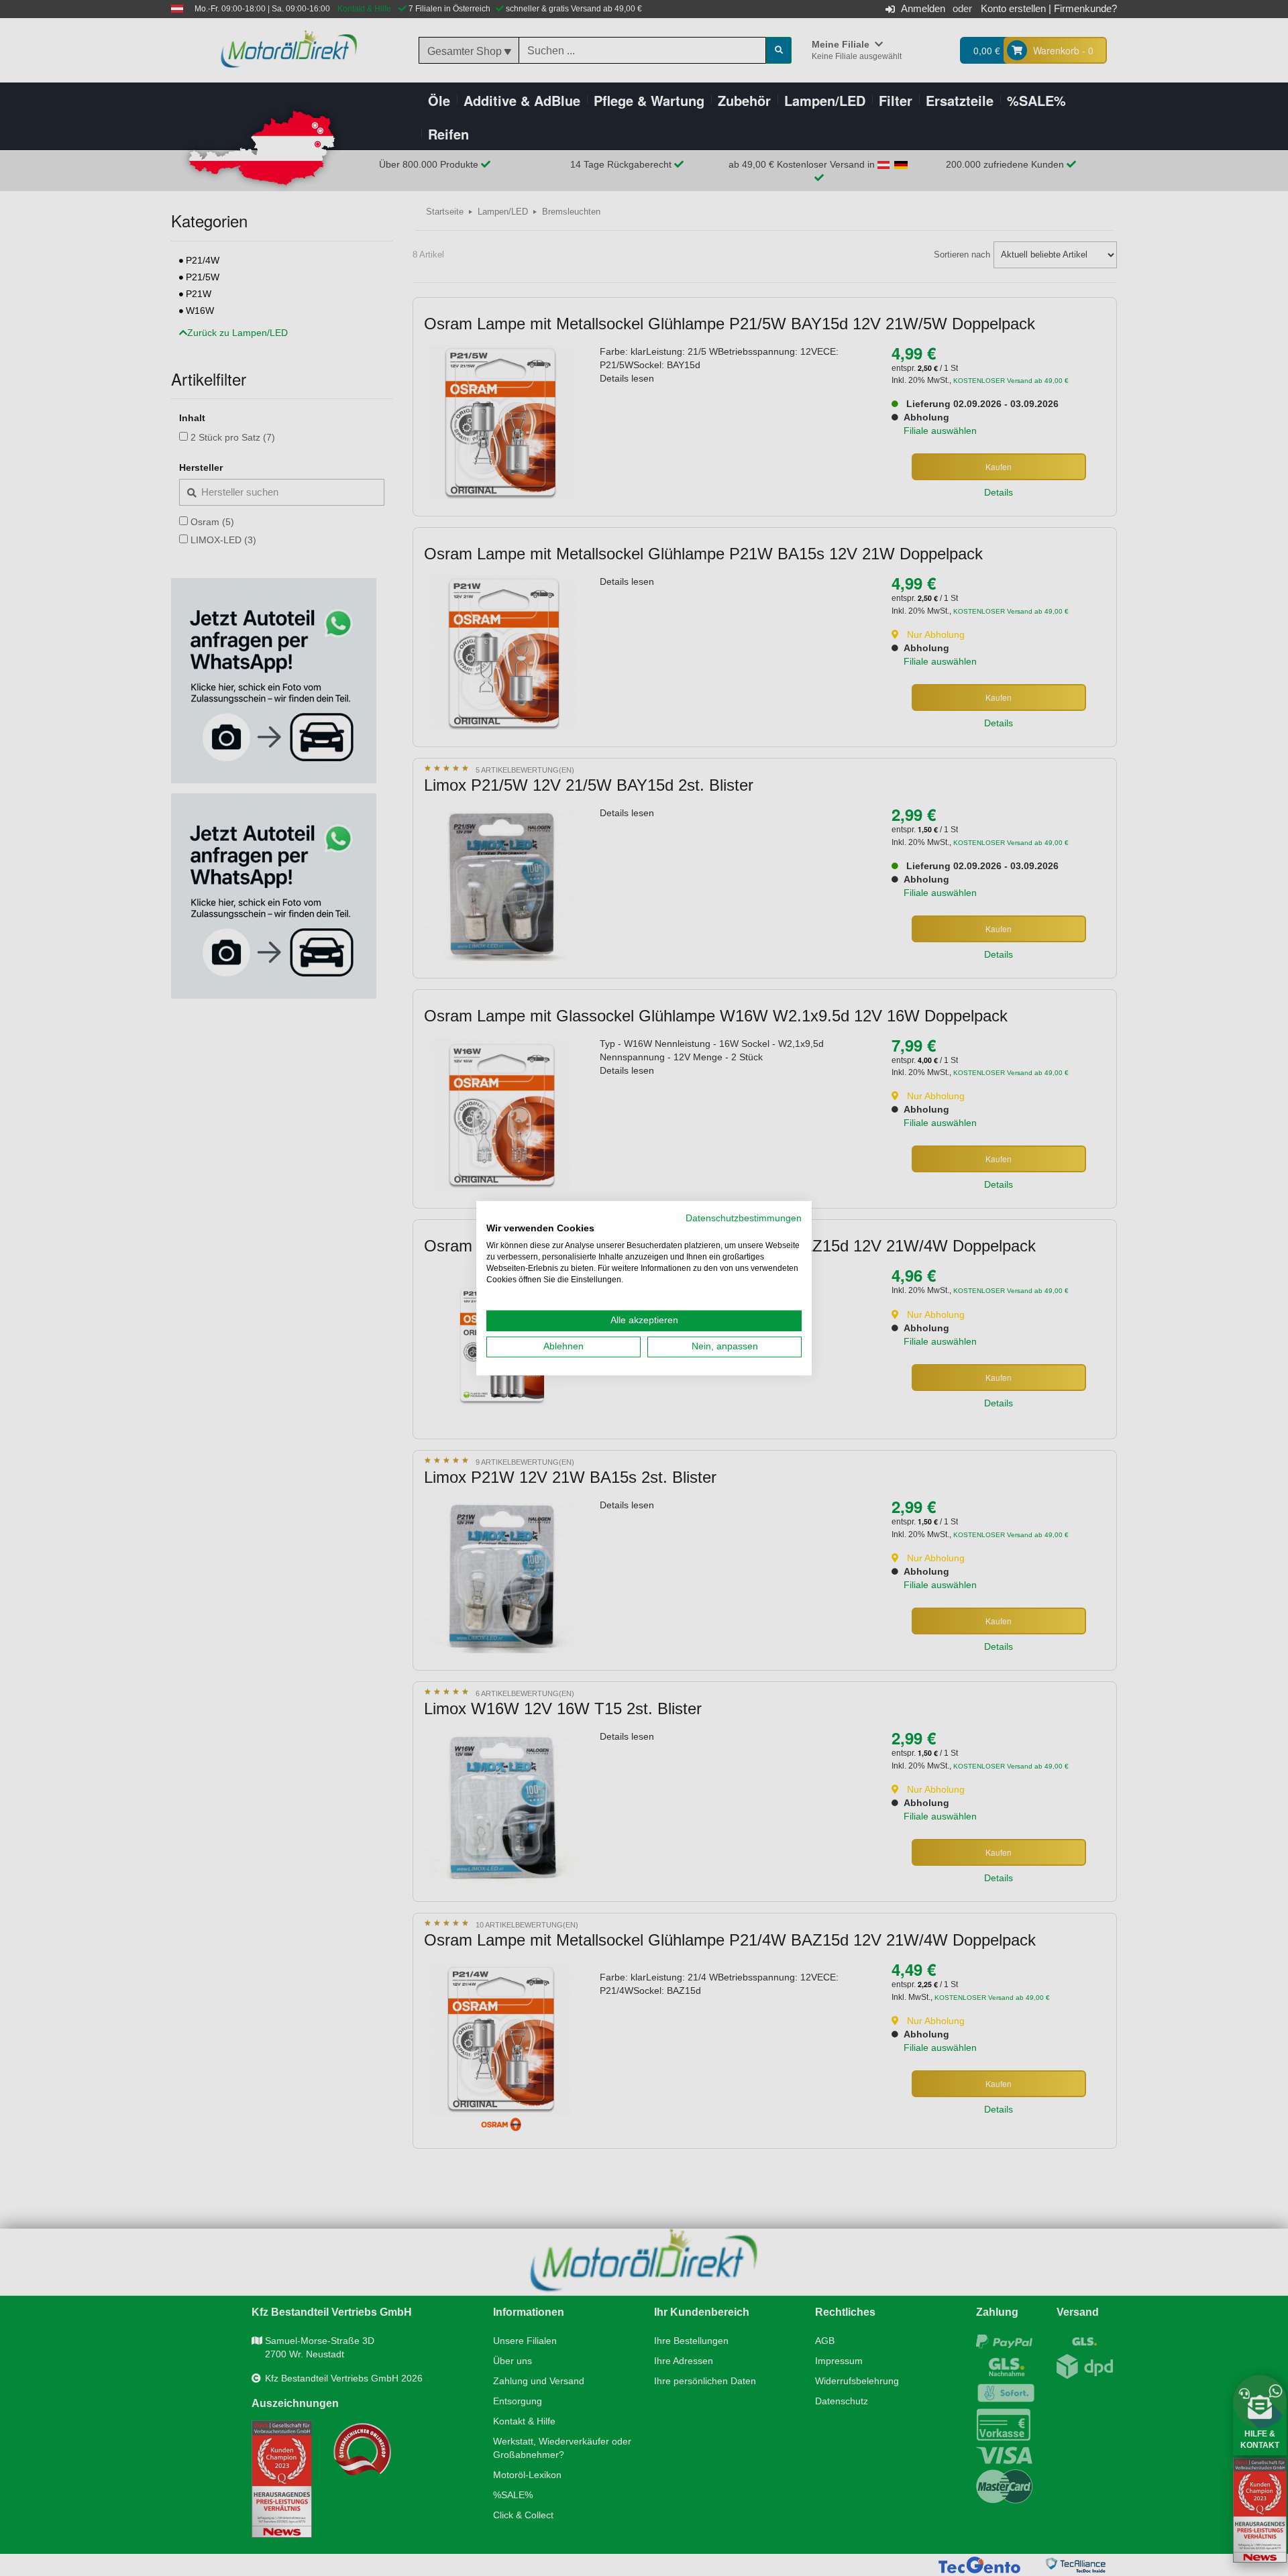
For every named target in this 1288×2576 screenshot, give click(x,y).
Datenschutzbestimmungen (744, 1218)
